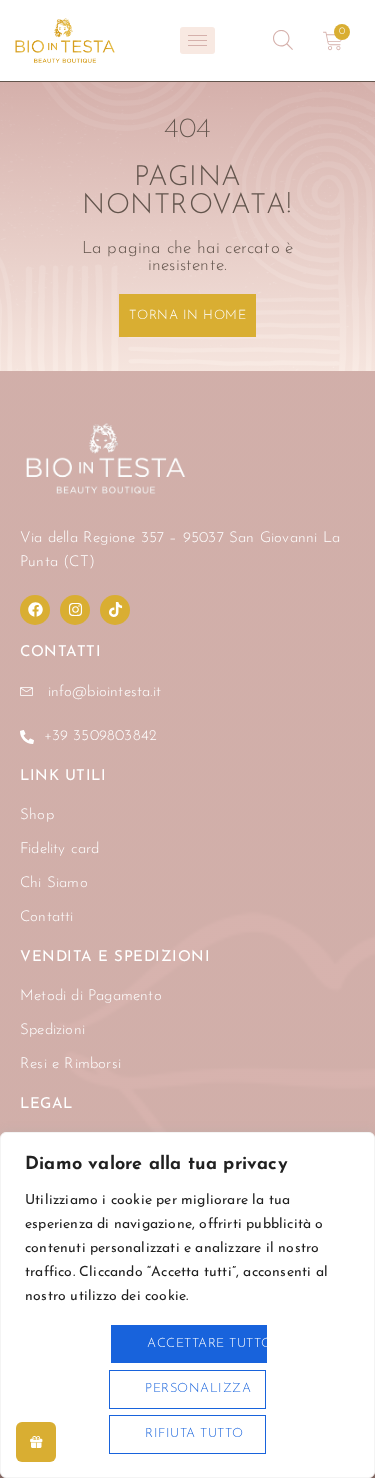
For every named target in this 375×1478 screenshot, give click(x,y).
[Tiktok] (115, 610)
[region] (187, 1305)
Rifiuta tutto (194, 1433)
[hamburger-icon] (197, 40)
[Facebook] (35, 610)
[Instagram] (75, 610)
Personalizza (198, 1388)
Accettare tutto (207, 1343)
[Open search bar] (283, 40)
